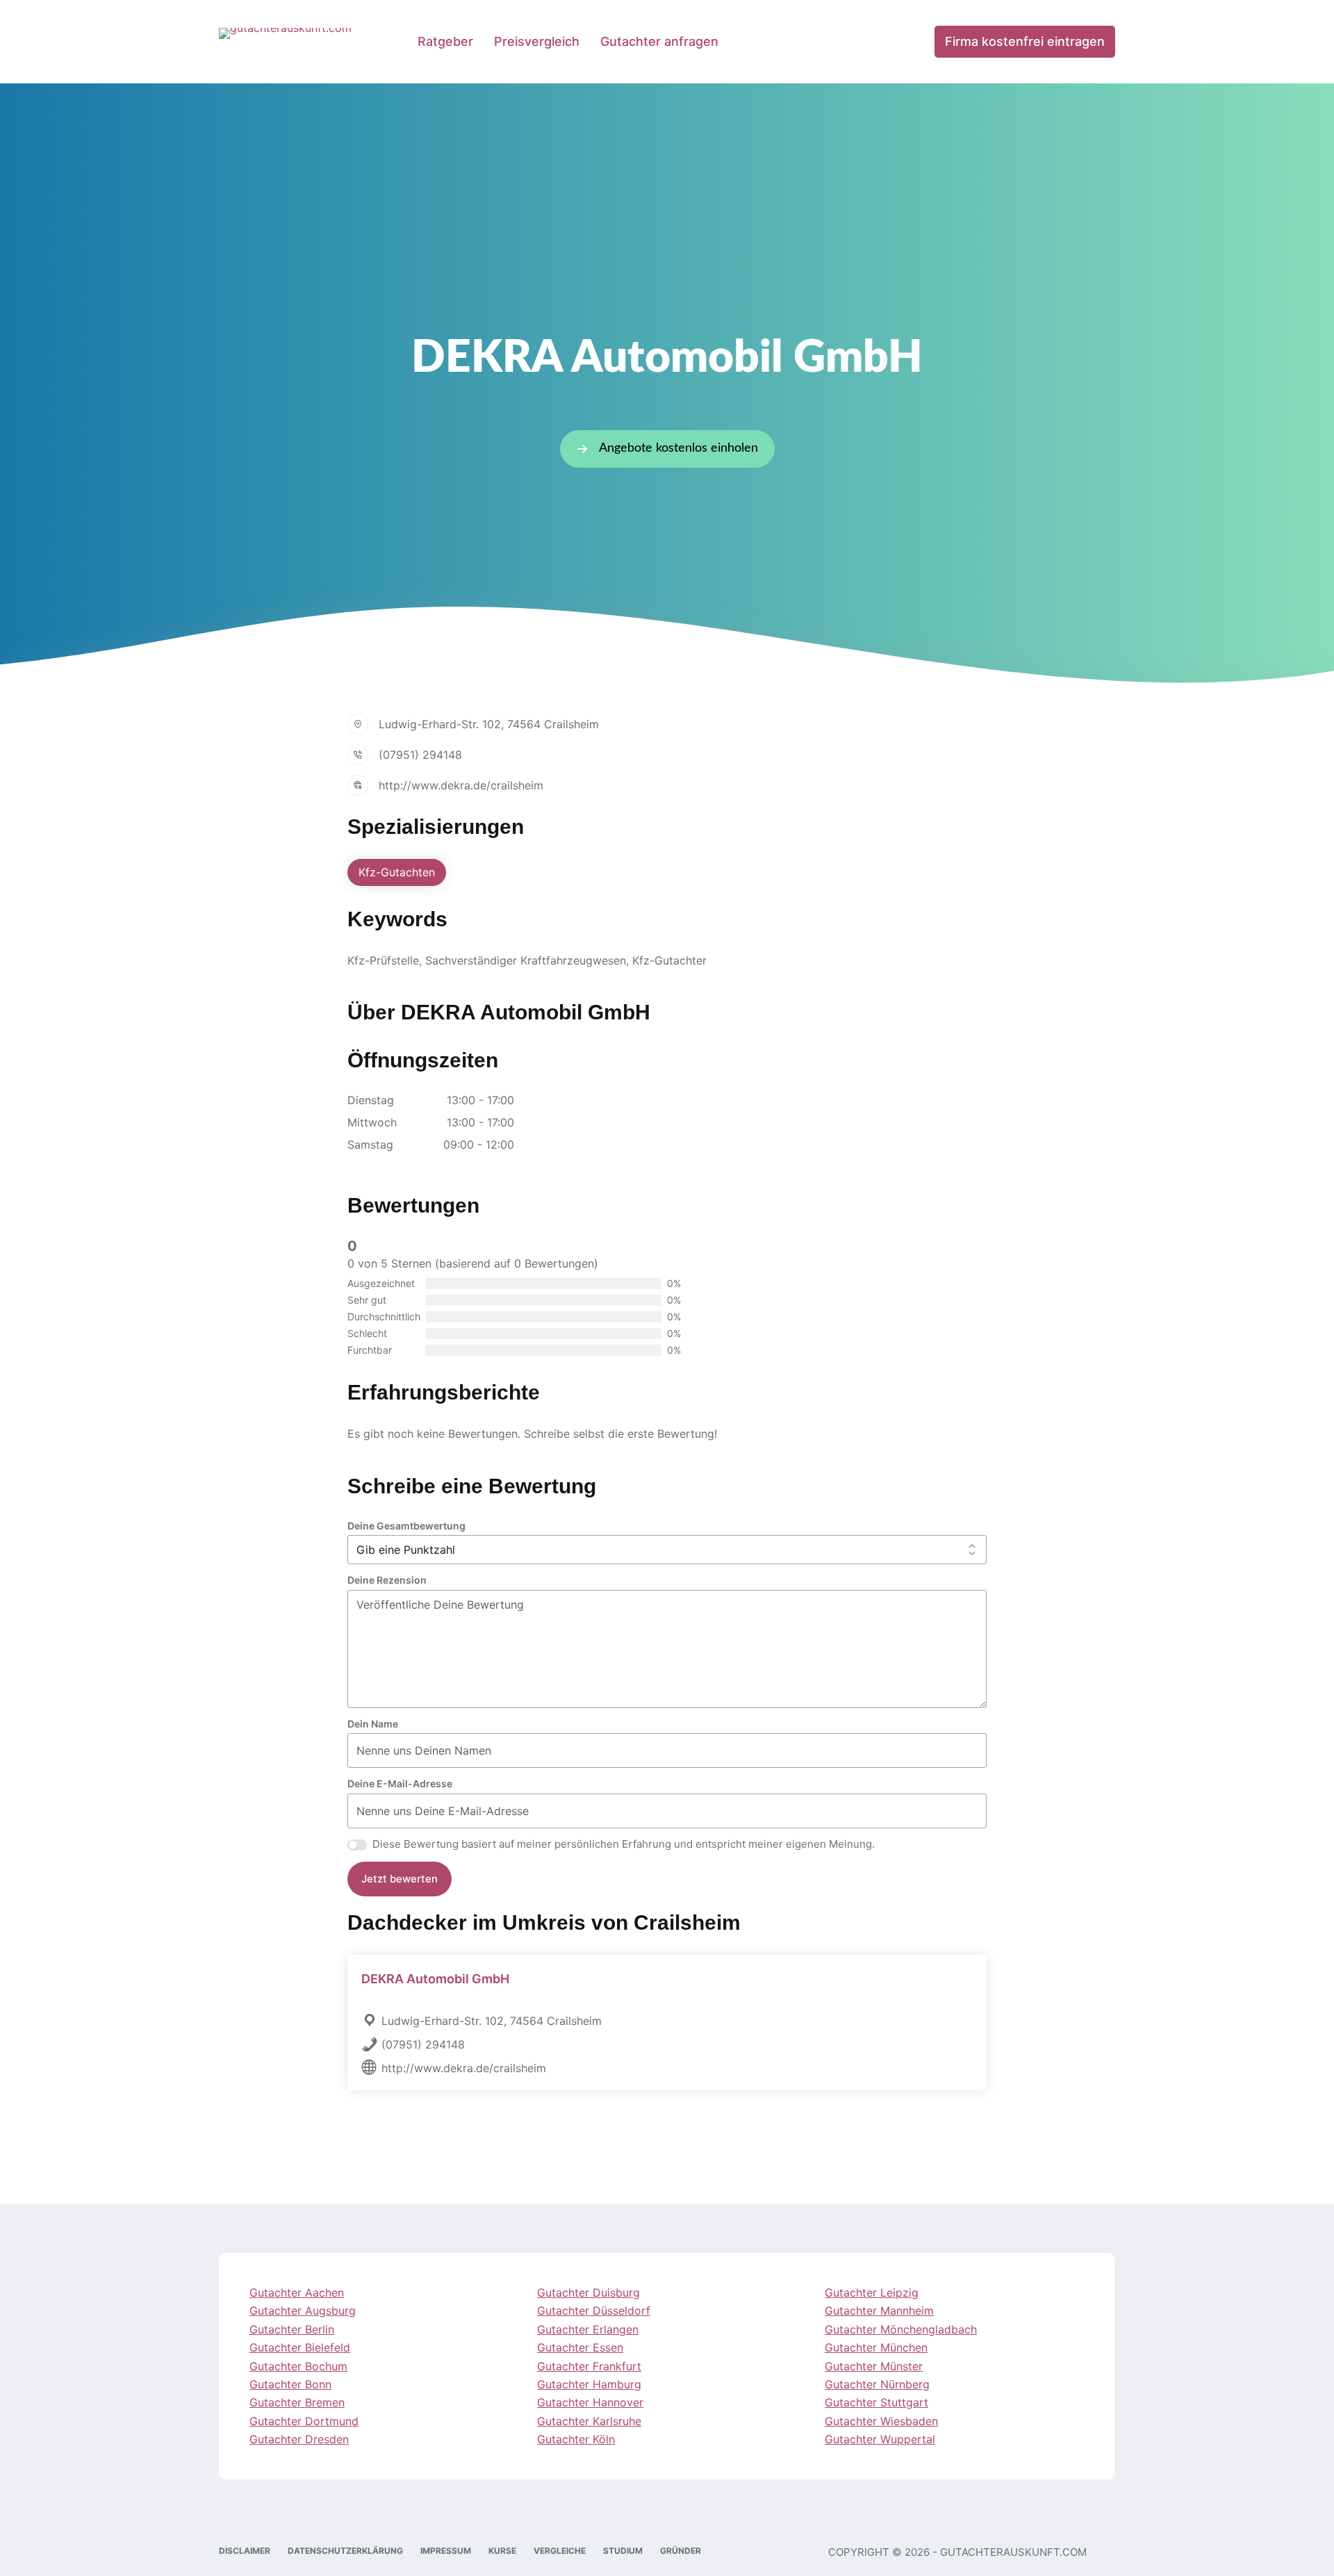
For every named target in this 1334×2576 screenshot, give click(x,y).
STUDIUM (623, 2551)
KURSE (502, 2551)
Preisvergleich (537, 41)
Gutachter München (876, 2348)
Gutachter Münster (874, 2366)
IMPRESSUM (446, 2551)
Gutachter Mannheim (879, 2311)
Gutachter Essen (580, 2348)
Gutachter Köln (576, 2440)
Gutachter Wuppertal (880, 2440)
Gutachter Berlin (292, 2329)
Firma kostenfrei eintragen (1025, 41)
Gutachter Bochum (298, 2366)
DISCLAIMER (245, 2551)
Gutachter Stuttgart (876, 2403)
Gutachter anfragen (659, 41)
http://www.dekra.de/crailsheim (461, 785)
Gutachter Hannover (590, 2403)
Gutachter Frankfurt (589, 2366)
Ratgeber (445, 41)
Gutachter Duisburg (588, 2292)
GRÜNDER (681, 2551)
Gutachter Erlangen (588, 2329)
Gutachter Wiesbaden (881, 2421)
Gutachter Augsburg (303, 2311)
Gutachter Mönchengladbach (901, 2329)
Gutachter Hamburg (589, 2384)
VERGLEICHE (560, 2551)
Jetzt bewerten (400, 1879)
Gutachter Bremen (297, 2403)
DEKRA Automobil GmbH (435, 1979)
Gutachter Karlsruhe (589, 2421)
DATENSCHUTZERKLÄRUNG (345, 2551)
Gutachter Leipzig (872, 2292)
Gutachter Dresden (299, 2440)
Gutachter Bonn (290, 2384)
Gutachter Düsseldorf (594, 2311)
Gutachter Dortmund (304, 2421)
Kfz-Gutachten (397, 872)
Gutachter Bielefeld (300, 2348)
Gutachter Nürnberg (877, 2384)
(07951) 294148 (420, 755)
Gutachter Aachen (297, 2292)
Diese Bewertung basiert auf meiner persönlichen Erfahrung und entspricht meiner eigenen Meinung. (624, 1844)
